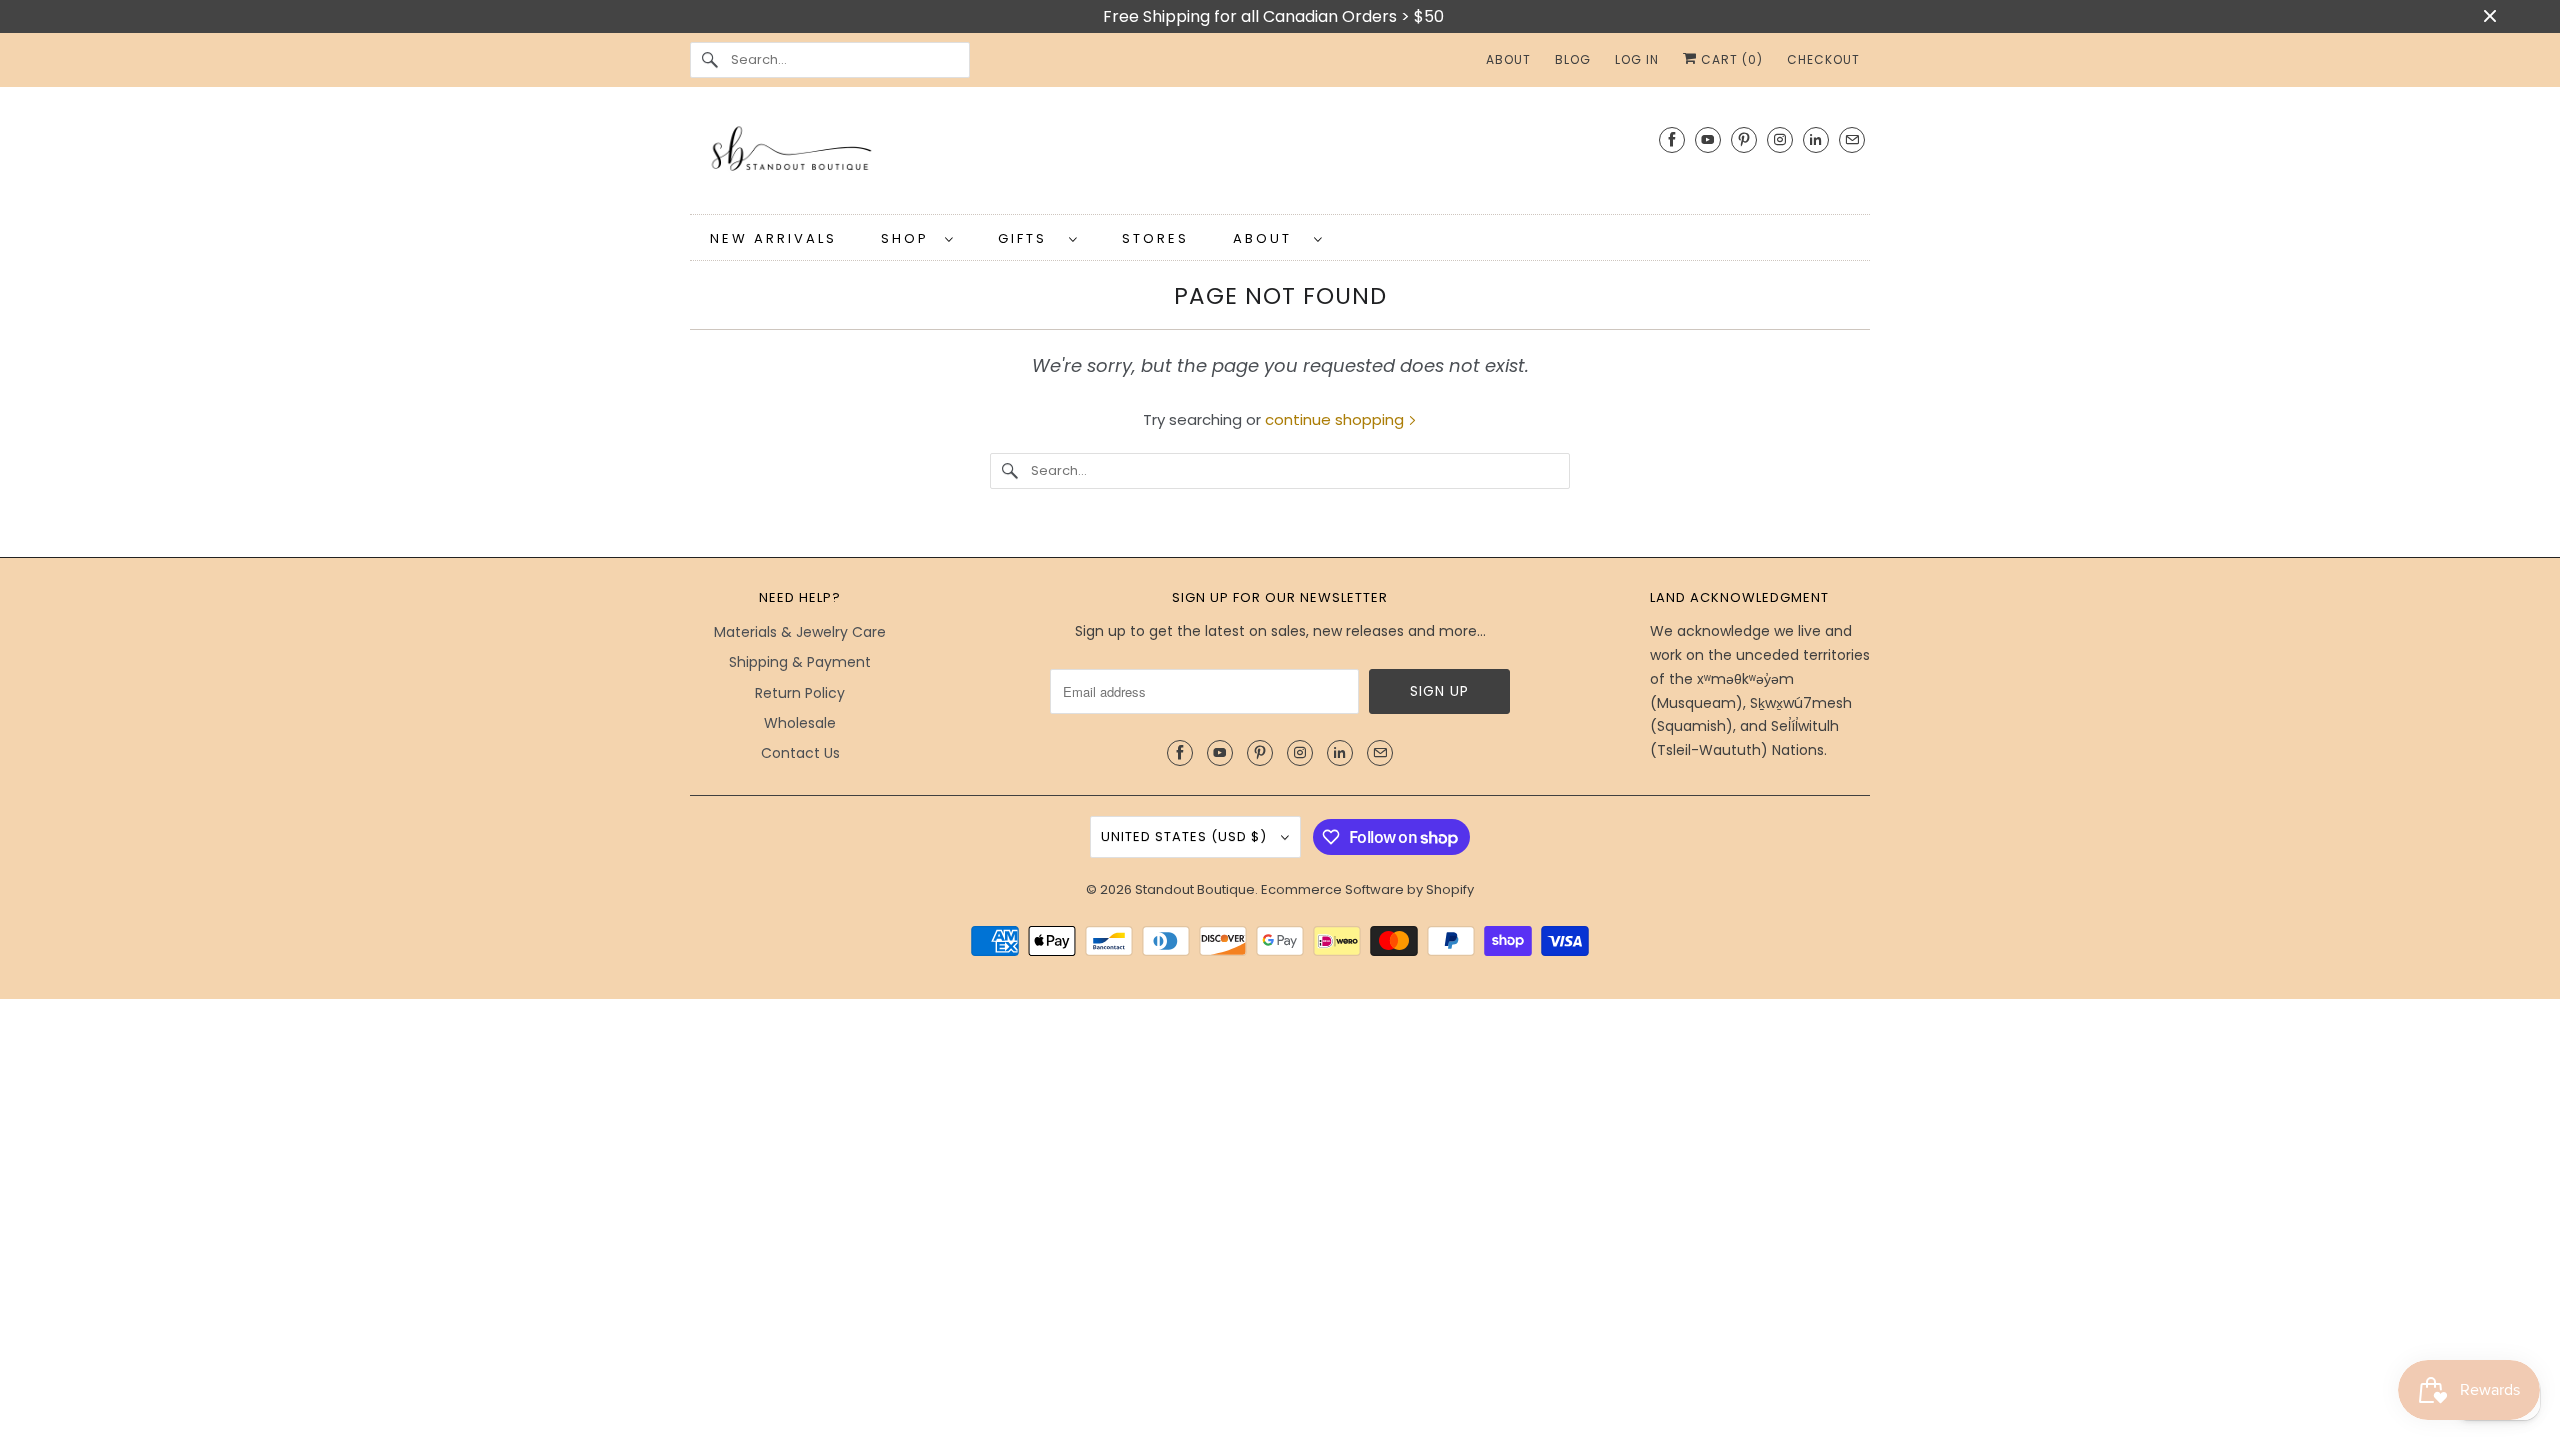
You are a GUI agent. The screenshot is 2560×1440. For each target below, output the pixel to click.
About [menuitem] (1508, 59)
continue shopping (1336, 419)
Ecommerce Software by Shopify (1367, 889)
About (1268, 238)
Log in (1637, 59)
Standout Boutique (1195, 889)
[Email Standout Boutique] (1852, 139)
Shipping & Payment (800, 662)
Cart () (1730, 59)
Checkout (1823, 59)
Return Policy (800, 693)
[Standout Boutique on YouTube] (1708, 139)
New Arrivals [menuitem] (773, 238)
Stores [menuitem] (1155, 238)
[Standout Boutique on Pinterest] (1744, 139)
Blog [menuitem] (1573, 59)
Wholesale (800, 723)
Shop (908, 238)
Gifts (1028, 238)
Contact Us (800, 753)
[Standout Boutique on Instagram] (1780, 139)
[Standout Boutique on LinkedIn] (1816, 139)
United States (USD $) (1186, 836)
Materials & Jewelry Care (800, 632)
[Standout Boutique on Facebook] (1672, 139)
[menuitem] (917, 237)
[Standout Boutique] (1280, 155)
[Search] (710, 60)
